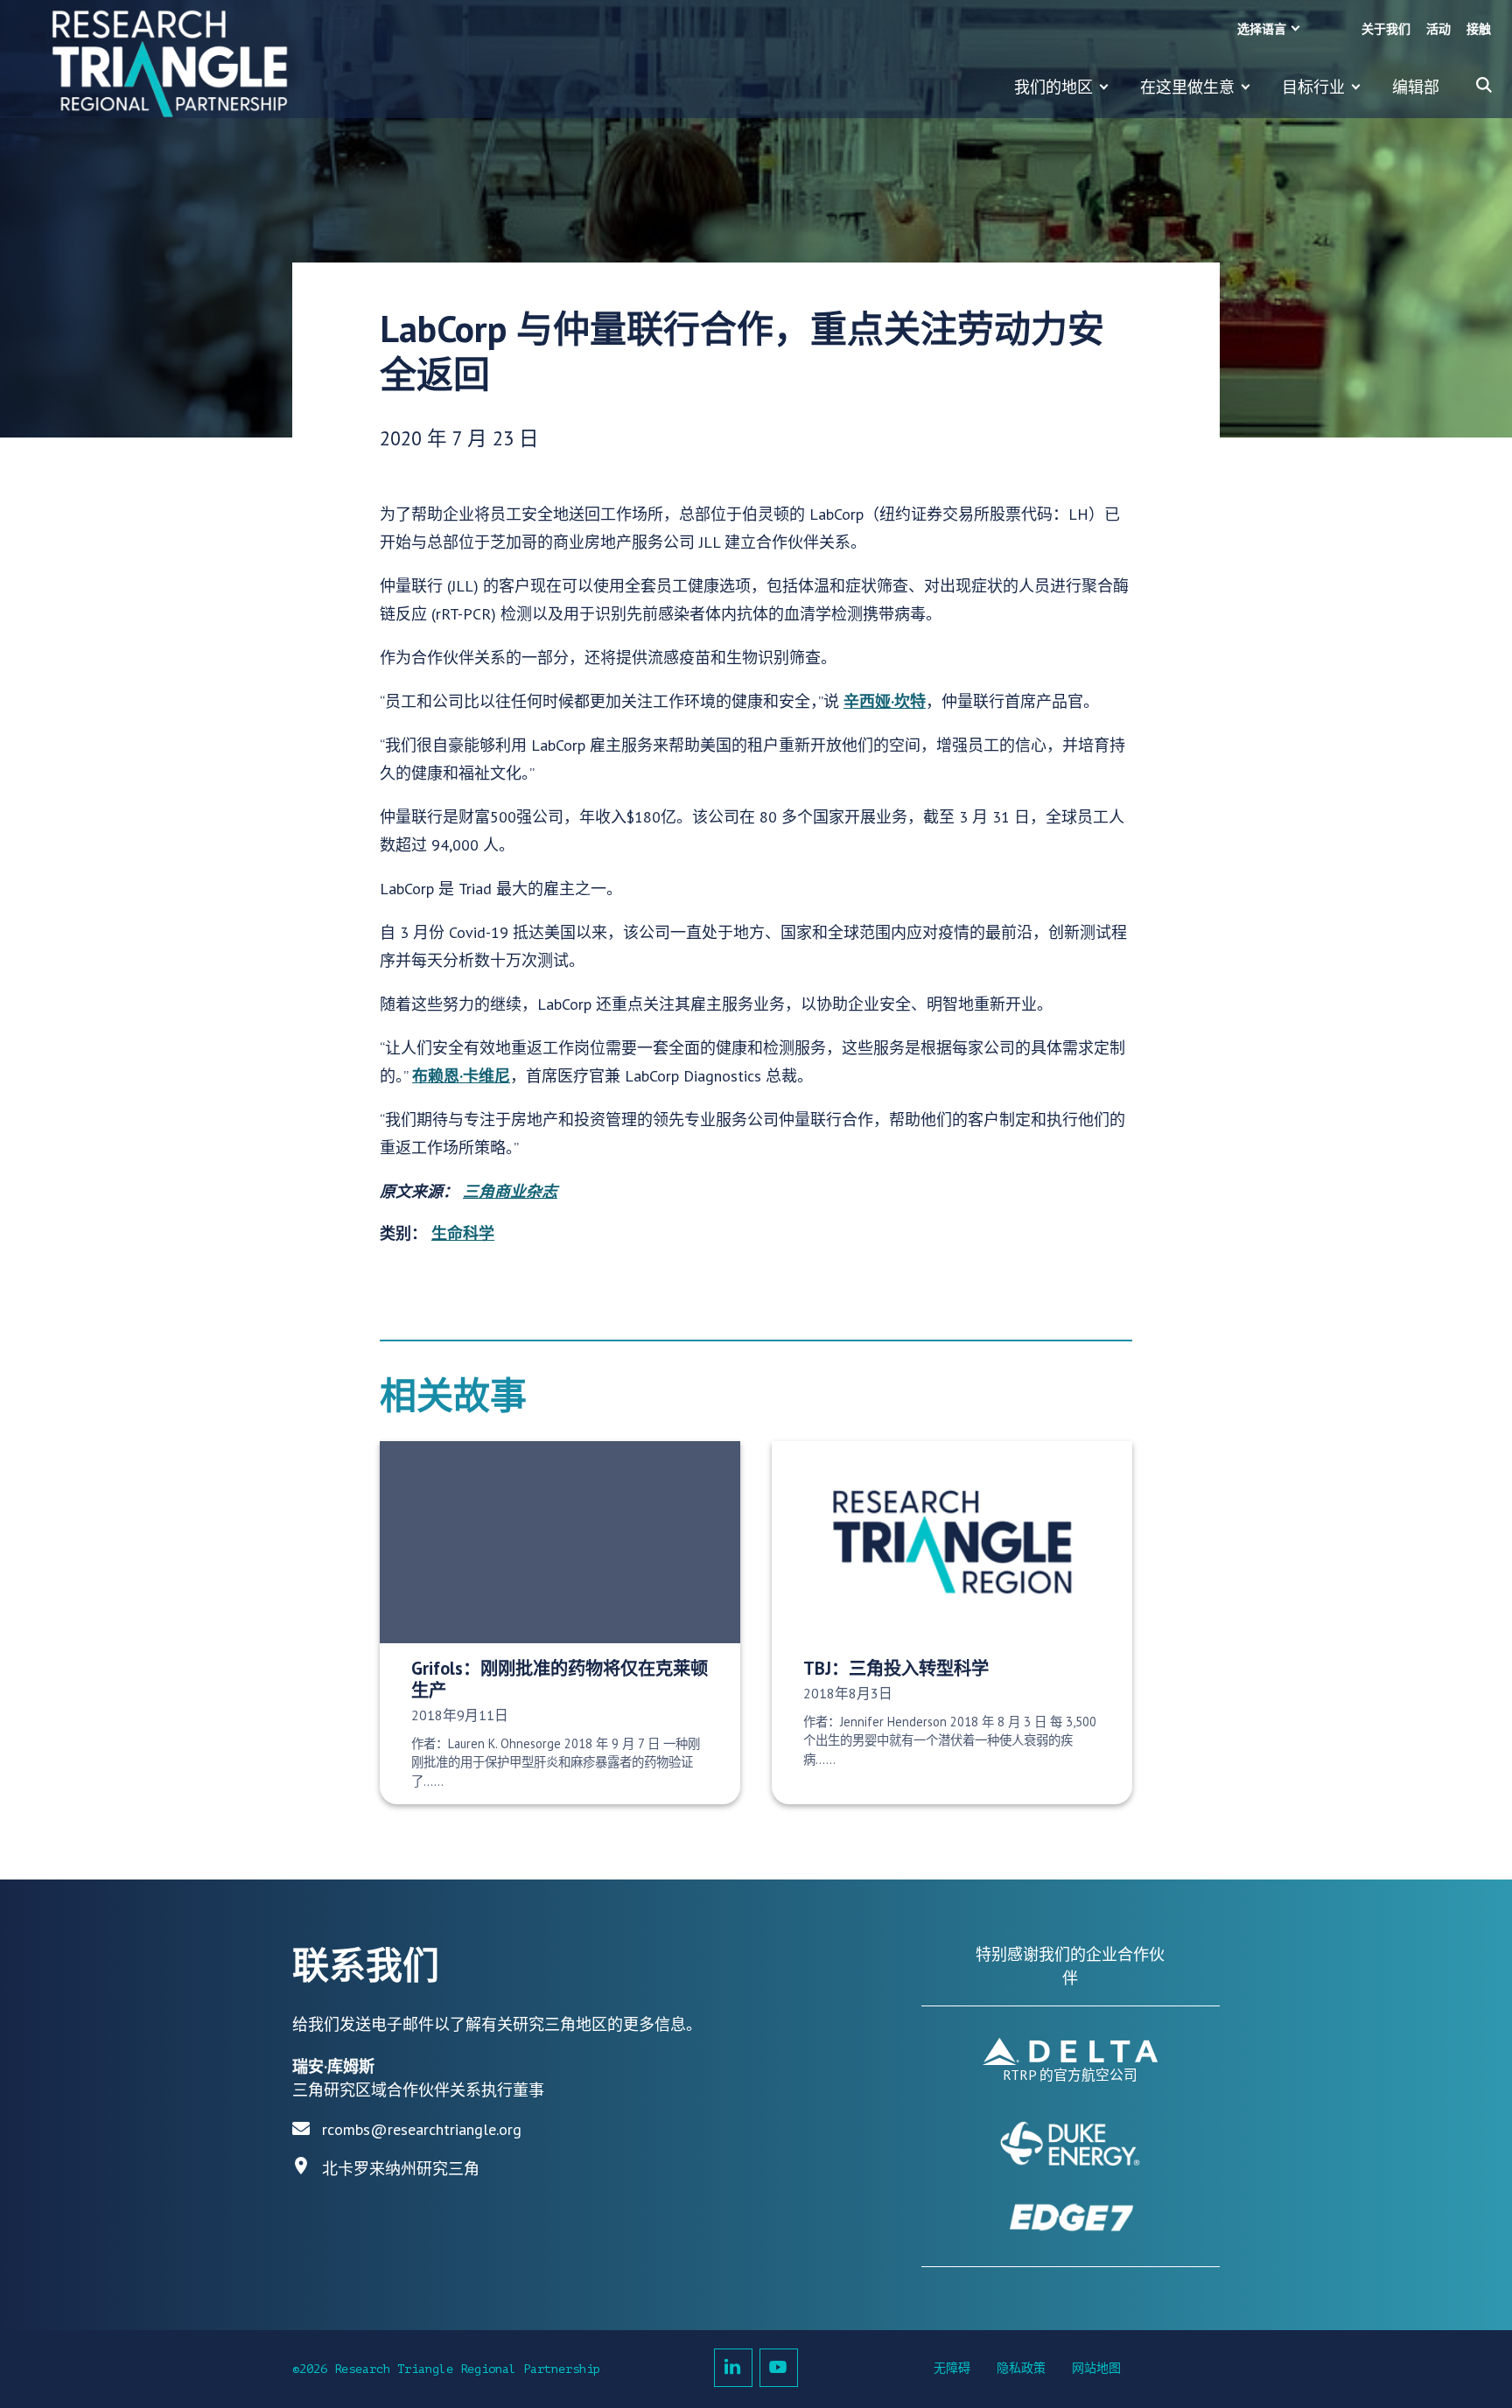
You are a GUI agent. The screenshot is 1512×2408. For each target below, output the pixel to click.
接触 (1479, 29)
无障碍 (952, 2368)
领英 (733, 2368)
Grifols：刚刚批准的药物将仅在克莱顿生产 (560, 1679)
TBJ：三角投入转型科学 (896, 1668)
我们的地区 (1053, 87)
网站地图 (1096, 2368)
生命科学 (463, 1233)
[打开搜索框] (1484, 85)
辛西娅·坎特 (885, 701)
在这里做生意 (1187, 87)
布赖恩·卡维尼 (461, 1076)
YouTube (779, 2368)
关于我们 (1386, 29)
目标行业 (1313, 87)
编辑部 (1416, 87)
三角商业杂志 (510, 1191)
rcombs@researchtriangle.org (422, 2129)
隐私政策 (1021, 2368)
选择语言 (1262, 29)
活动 (1438, 29)
